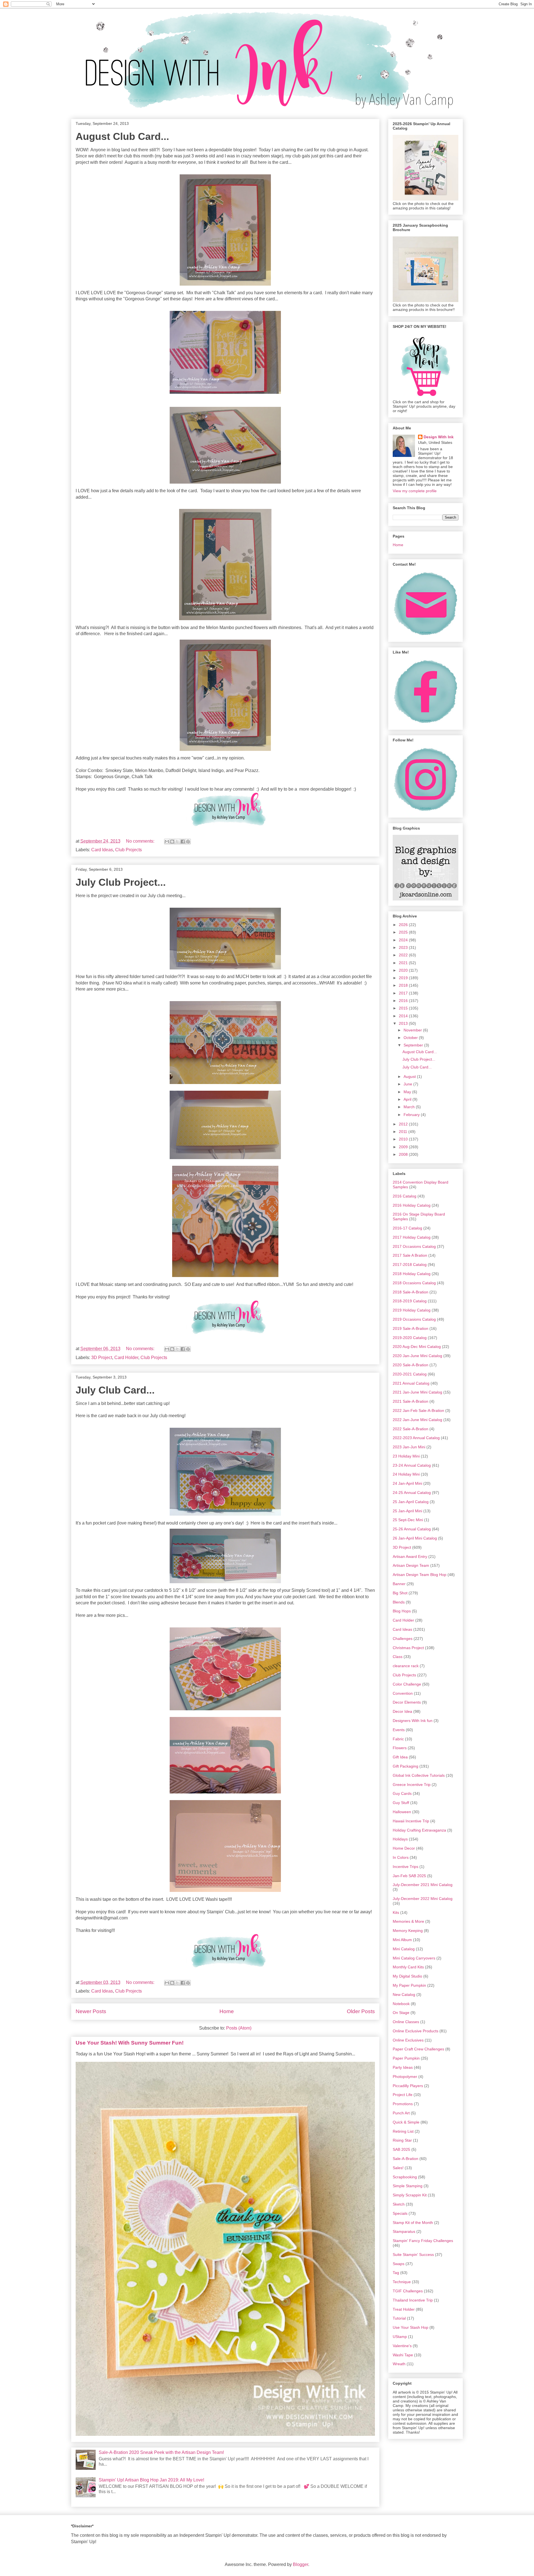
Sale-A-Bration (406, 2159)
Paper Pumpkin (406, 2058)
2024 (404, 940)
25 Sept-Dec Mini (408, 1520)
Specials (400, 2213)
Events (399, 1730)
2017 (404, 993)
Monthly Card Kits (408, 1967)
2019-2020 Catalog (410, 1338)
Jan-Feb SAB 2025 (409, 1876)
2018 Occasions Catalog (414, 1283)
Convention (403, 1693)
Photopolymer (405, 2077)
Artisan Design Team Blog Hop (420, 1575)
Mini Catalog (404, 1949)
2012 (404, 1124)
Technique (402, 2282)
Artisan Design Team (411, 1565)
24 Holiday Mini (406, 1474)
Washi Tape (403, 2355)
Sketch (399, 2204)
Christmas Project (408, 1648)
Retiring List (403, 2131)
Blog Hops (402, 1611)
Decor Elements (407, 1702)
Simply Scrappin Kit (410, 2195)
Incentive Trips (406, 1867)
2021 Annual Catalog (411, 1383)
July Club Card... (115, 1390)
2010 (404, 1139)
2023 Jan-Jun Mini (409, 1447)
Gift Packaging (406, 1766)
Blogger (301, 2564)
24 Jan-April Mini (407, 1483)
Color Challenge (407, 1684)
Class (398, 1657)
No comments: (141, 841)
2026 (404, 925)
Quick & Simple (406, 2122)
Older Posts (361, 2011)
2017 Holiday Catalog (412, 1237)
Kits (396, 1912)
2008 (404, 1154)
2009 (404, 1147)
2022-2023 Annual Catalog (416, 1438)
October (411, 1038)
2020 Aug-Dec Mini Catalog (417, 1347)
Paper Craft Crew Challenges (418, 2049)
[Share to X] (177, 842)
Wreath (399, 2364)
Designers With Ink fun (413, 1721)
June (408, 1084)
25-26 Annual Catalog (412, 1529)
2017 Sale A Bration (410, 1255)
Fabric (398, 1739)
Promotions (403, 2104)
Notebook (401, 2004)
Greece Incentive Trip (412, 1785)
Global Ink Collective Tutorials (419, 1775)
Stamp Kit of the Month (413, 2223)
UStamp (400, 2337)
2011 (404, 1132)
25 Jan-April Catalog (411, 1502)
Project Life (403, 2095)
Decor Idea (402, 1711)
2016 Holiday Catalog (412, 1205)
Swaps (399, 2264)
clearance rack (406, 1666)
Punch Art (401, 2113)
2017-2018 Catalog (410, 1265)
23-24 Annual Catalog (412, 1465)
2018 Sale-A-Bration (411, 1292)
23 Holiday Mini (406, 1456)
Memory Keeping (408, 1931)
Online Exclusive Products (416, 2031)
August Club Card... (122, 136)
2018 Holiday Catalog (412, 1274)
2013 (404, 1023)
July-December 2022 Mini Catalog (423, 1899)
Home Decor (404, 1848)
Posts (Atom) (239, 2028)
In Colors (401, 1857)
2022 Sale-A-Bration (411, 1429)
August (410, 1077)
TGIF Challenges (408, 2291)
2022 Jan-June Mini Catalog (417, 1420)
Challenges (403, 1639)
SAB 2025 (401, 2149)
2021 (404, 963)
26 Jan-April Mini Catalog (415, 1538)
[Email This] (167, 842)
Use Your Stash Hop (411, 2327)
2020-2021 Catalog (410, 1374)
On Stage (401, 2013)
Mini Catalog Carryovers (414, 1958)
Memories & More (408, 1921)
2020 (404, 970)
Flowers (400, 1748)
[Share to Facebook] (183, 842)
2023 (404, 947)
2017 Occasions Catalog (414, 1246)
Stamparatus (404, 2231)
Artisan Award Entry (410, 1557)
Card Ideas (102, 850)
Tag (396, 2273)
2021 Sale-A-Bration (411, 1401)
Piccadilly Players (408, 2086)
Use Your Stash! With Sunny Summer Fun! (130, 2043)
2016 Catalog (405, 1196)
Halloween (402, 1812)
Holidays (400, 1839)
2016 (404, 1001)
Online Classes (406, 2022)
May (408, 1092)
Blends (399, 1602)
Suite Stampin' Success (413, 2255)
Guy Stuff (401, 1803)
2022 (404, 955)
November (413, 1030)
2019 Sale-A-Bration (411, 1328)
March (410, 1107)
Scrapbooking (405, 2177)
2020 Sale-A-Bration (411, 1365)
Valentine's (402, 2346)
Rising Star (402, 2140)
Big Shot (400, 1593)
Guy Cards (402, 1793)
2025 (404, 932)
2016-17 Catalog (407, 1228)
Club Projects (128, 850)
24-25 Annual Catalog (412, 1493)
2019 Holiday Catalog (412, 1310)
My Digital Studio (407, 1976)
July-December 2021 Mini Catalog (423, 1885)
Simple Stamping (408, 2186)
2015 (404, 1008)
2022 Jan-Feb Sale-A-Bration (418, 1411)
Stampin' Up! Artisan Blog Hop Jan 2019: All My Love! (151, 2480)
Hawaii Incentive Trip (411, 1821)
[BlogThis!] (172, 842)
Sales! (398, 2168)
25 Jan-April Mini (407, 1511)
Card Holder (126, 1358)
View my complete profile (415, 491)
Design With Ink (439, 437)
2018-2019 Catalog (410, 1301)
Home (227, 2011)
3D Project (102, 1358)
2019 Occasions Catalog (414, 1319)
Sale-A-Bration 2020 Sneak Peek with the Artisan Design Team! (161, 2452)
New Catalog (404, 1995)
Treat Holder (404, 2309)
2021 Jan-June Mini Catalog (417, 1392)
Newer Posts (91, 2011)
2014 (404, 1016)
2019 (404, 978)
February (412, 1115)
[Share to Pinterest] (188, 842)
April (408, 1099)
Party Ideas (403, 2067)
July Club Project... (121, 882)
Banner (399, 1584)
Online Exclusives (408, 2040)
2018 (404, 985)
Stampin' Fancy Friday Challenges (423, 2241)
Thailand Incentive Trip (413, 2300)
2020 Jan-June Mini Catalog (417, 1356)
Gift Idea (400, 1757)
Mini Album (402, 1940)
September (414, 1045)
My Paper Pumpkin (409, 1985)
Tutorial (399, 2318)
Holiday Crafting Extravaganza (419, 1830)
